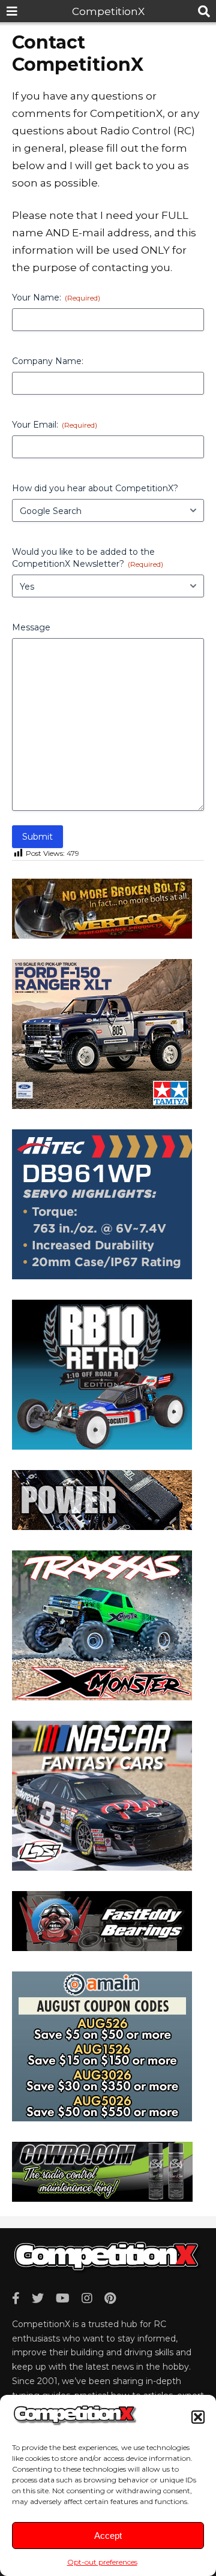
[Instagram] (87, 2298)
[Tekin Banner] (102, 1526)
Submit (37, 837)
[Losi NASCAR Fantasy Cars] (102, 1867)
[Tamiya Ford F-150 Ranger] (102, 1105)
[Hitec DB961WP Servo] (102, 1276)
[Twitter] (38, 2298)
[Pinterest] (110, 2298)
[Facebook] (16, 2298)
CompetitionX (108, 11)
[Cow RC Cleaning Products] (102, 2198)
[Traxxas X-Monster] (102, 1697)
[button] (198, 2417)
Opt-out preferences (102, 2562)
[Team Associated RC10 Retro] (102, 1446)
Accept (108, 2536)
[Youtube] (63, 2298)
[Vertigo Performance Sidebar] (102, 935)
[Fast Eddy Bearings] (102, 1947)
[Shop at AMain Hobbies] (102, 2118)
